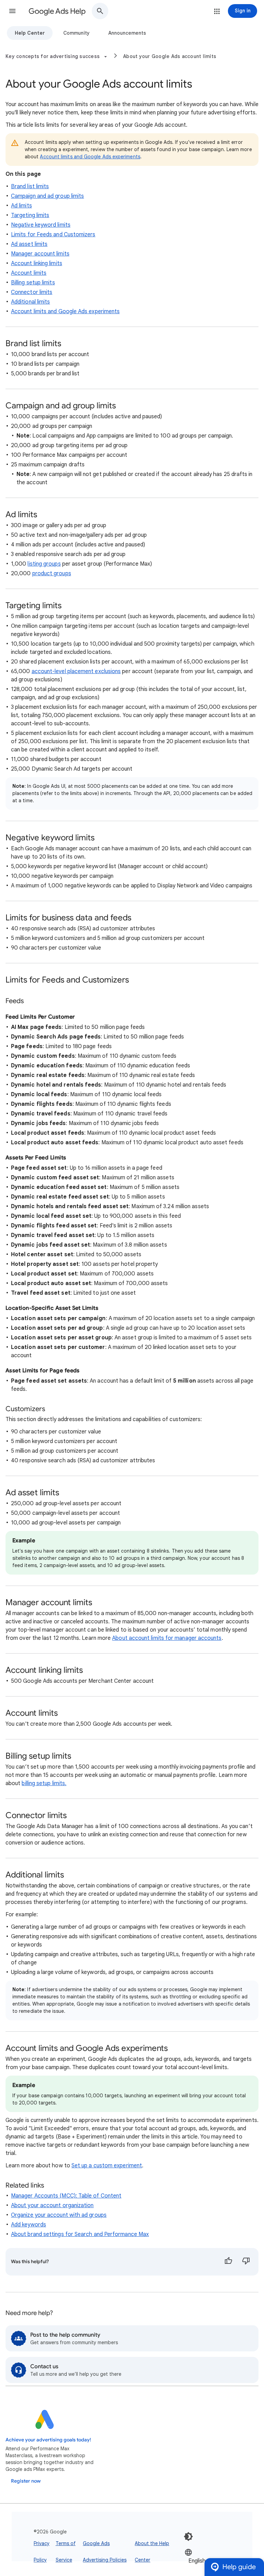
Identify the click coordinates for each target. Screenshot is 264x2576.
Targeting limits (30, 215)
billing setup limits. (44, 1783)
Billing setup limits (33, 283)
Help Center (30, 33)
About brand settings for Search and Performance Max (80, 2234)
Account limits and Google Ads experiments (90, 157)
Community (76, 33)
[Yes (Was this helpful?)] (228, 2262)
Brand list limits (30, 186)
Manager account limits (40, 254)
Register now (26, 2481)
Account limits (29, 273)
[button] (12, 11)
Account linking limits (37, 263)
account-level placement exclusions (76, 671)
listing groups (44, 564)
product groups (52, 574)
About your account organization (52, 2205)
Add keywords (29, 2225)
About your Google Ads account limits (170, 56)
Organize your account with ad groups (59, 2215)
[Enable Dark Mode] (188, 2537)
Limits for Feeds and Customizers (53, 235)
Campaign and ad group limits (47, 196)
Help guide (239, 2567)
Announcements (127, 33)
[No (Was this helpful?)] (246, 2262)
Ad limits (21, 206)
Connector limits (32, 292)
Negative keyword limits (41, 225)
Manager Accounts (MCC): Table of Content (66, 2196)
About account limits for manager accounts (167, 1638)
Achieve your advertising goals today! (48, 2440)
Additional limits (30, 302)
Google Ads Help (57, 11)
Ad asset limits (29, 244)
